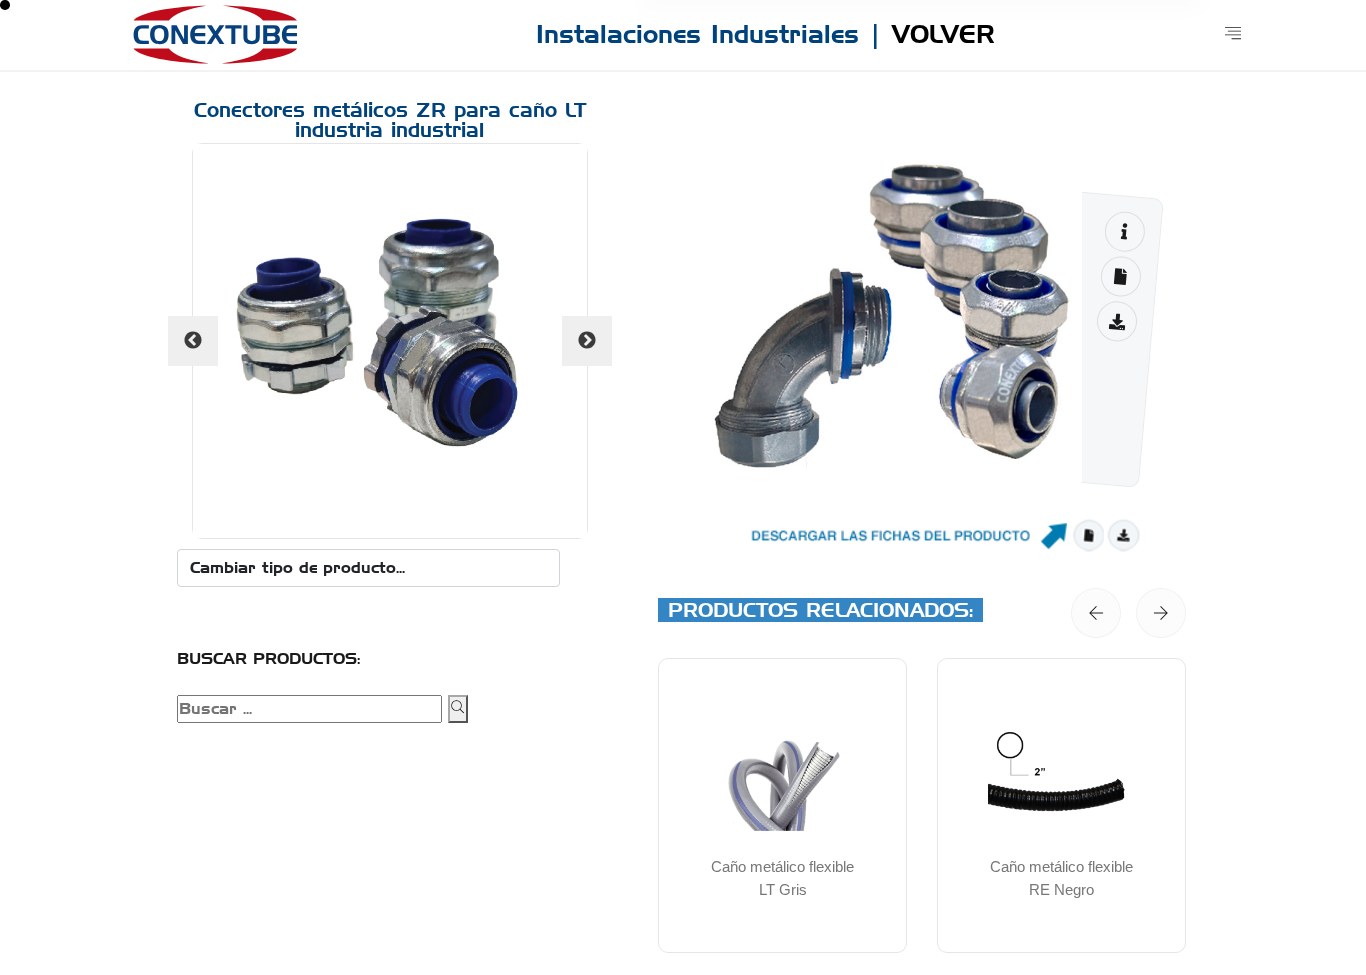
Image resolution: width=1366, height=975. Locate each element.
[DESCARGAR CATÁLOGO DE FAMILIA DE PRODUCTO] (1116, 321)
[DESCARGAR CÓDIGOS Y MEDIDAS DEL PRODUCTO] (1120, 276)
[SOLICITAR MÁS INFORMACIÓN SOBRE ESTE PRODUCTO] (1124, 231)
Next (587, 341)
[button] (1096, 613)
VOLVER (943, 34)
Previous (193, 341)
